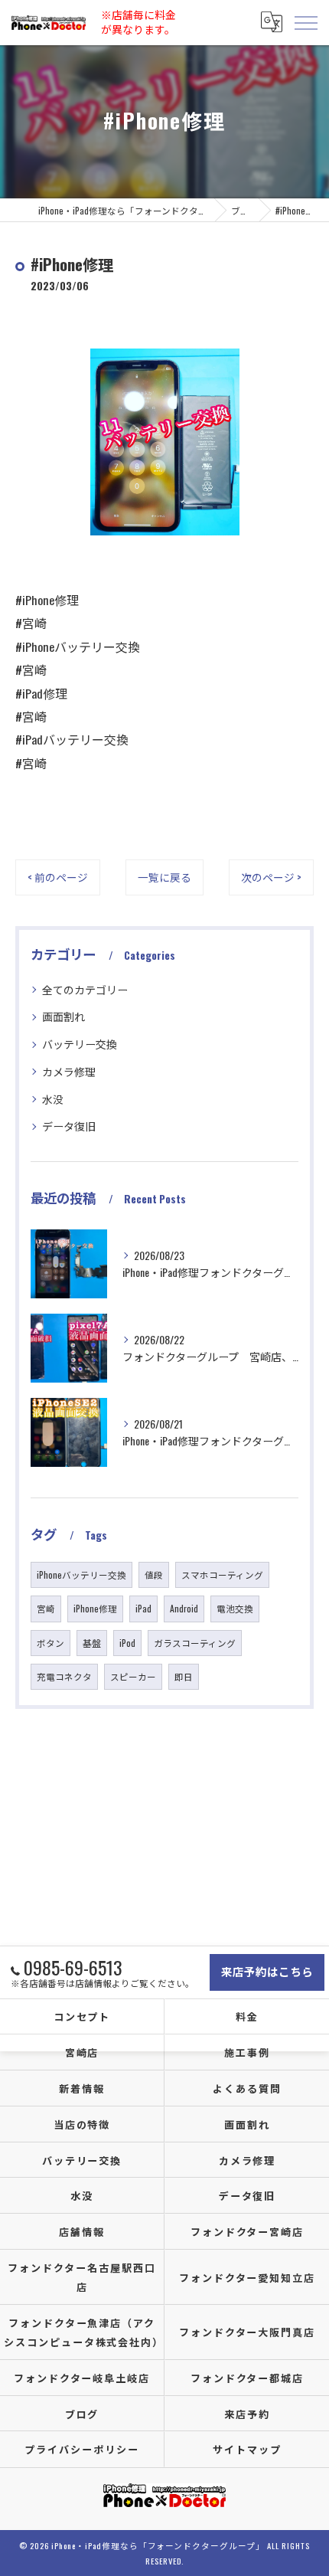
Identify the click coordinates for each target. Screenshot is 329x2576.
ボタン (50, 1643)
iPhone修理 (95, 1608)
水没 (53, 1099)
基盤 (92, 1643)
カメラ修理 (69, 1071)
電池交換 (235, 1608)
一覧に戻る (164, 877)
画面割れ (64, 1016)
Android (184, 1608)
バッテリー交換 (80, 1044)
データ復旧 (69, 1126)
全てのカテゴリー (85, 989)
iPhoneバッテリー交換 (81, 1574)
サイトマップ (247, 2449)
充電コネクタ (64, 1676)
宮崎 (46, 1608)
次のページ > (271, 877)
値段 (154, 1574)
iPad (143, 1608)
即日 (184, 1676)
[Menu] (305, 22)
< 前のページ (58, 877)
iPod (127, 1643)
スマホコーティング (222, 1574)
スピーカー (133, 1676)
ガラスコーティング (195, 1643)
